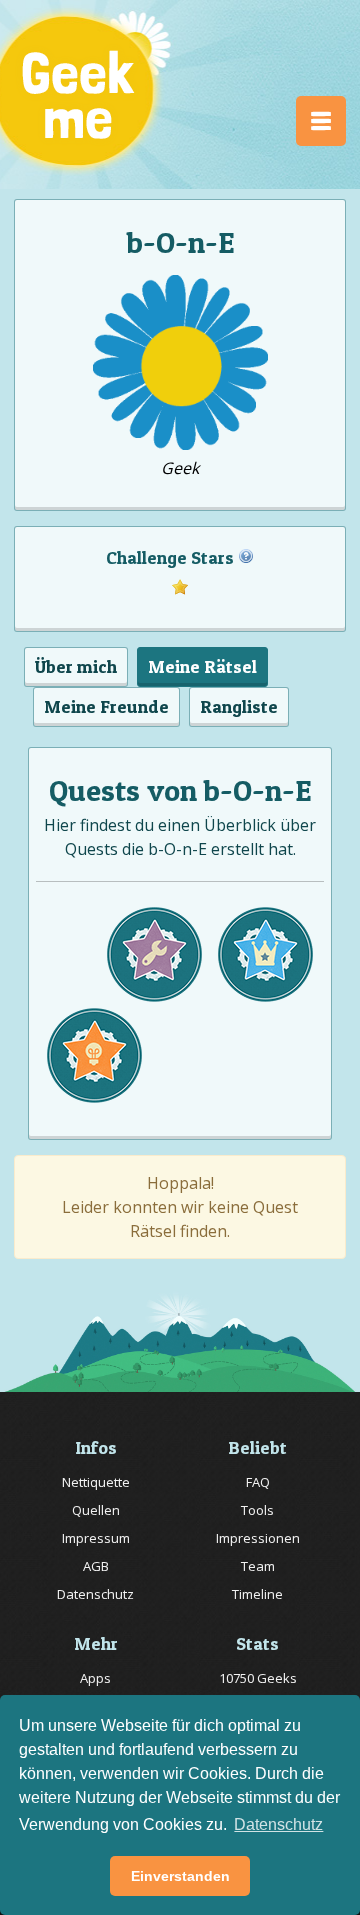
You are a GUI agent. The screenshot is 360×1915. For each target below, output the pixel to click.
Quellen (96, 1510)
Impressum (96, 1538)
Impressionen (258, 1538)
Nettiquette (96, 1482)
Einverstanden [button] (180, 1876)
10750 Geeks (258, 1678)
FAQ (258, 1482)
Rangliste (239, 706)
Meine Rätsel (202, 666)
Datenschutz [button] (278, 1824)
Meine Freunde (106, 706)
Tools (257, 1510)
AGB (96, 1566)
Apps (95, 1678)
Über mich (76, 666)
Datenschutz (95, 1594)
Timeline (257, 1594)
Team (258, 1566)
